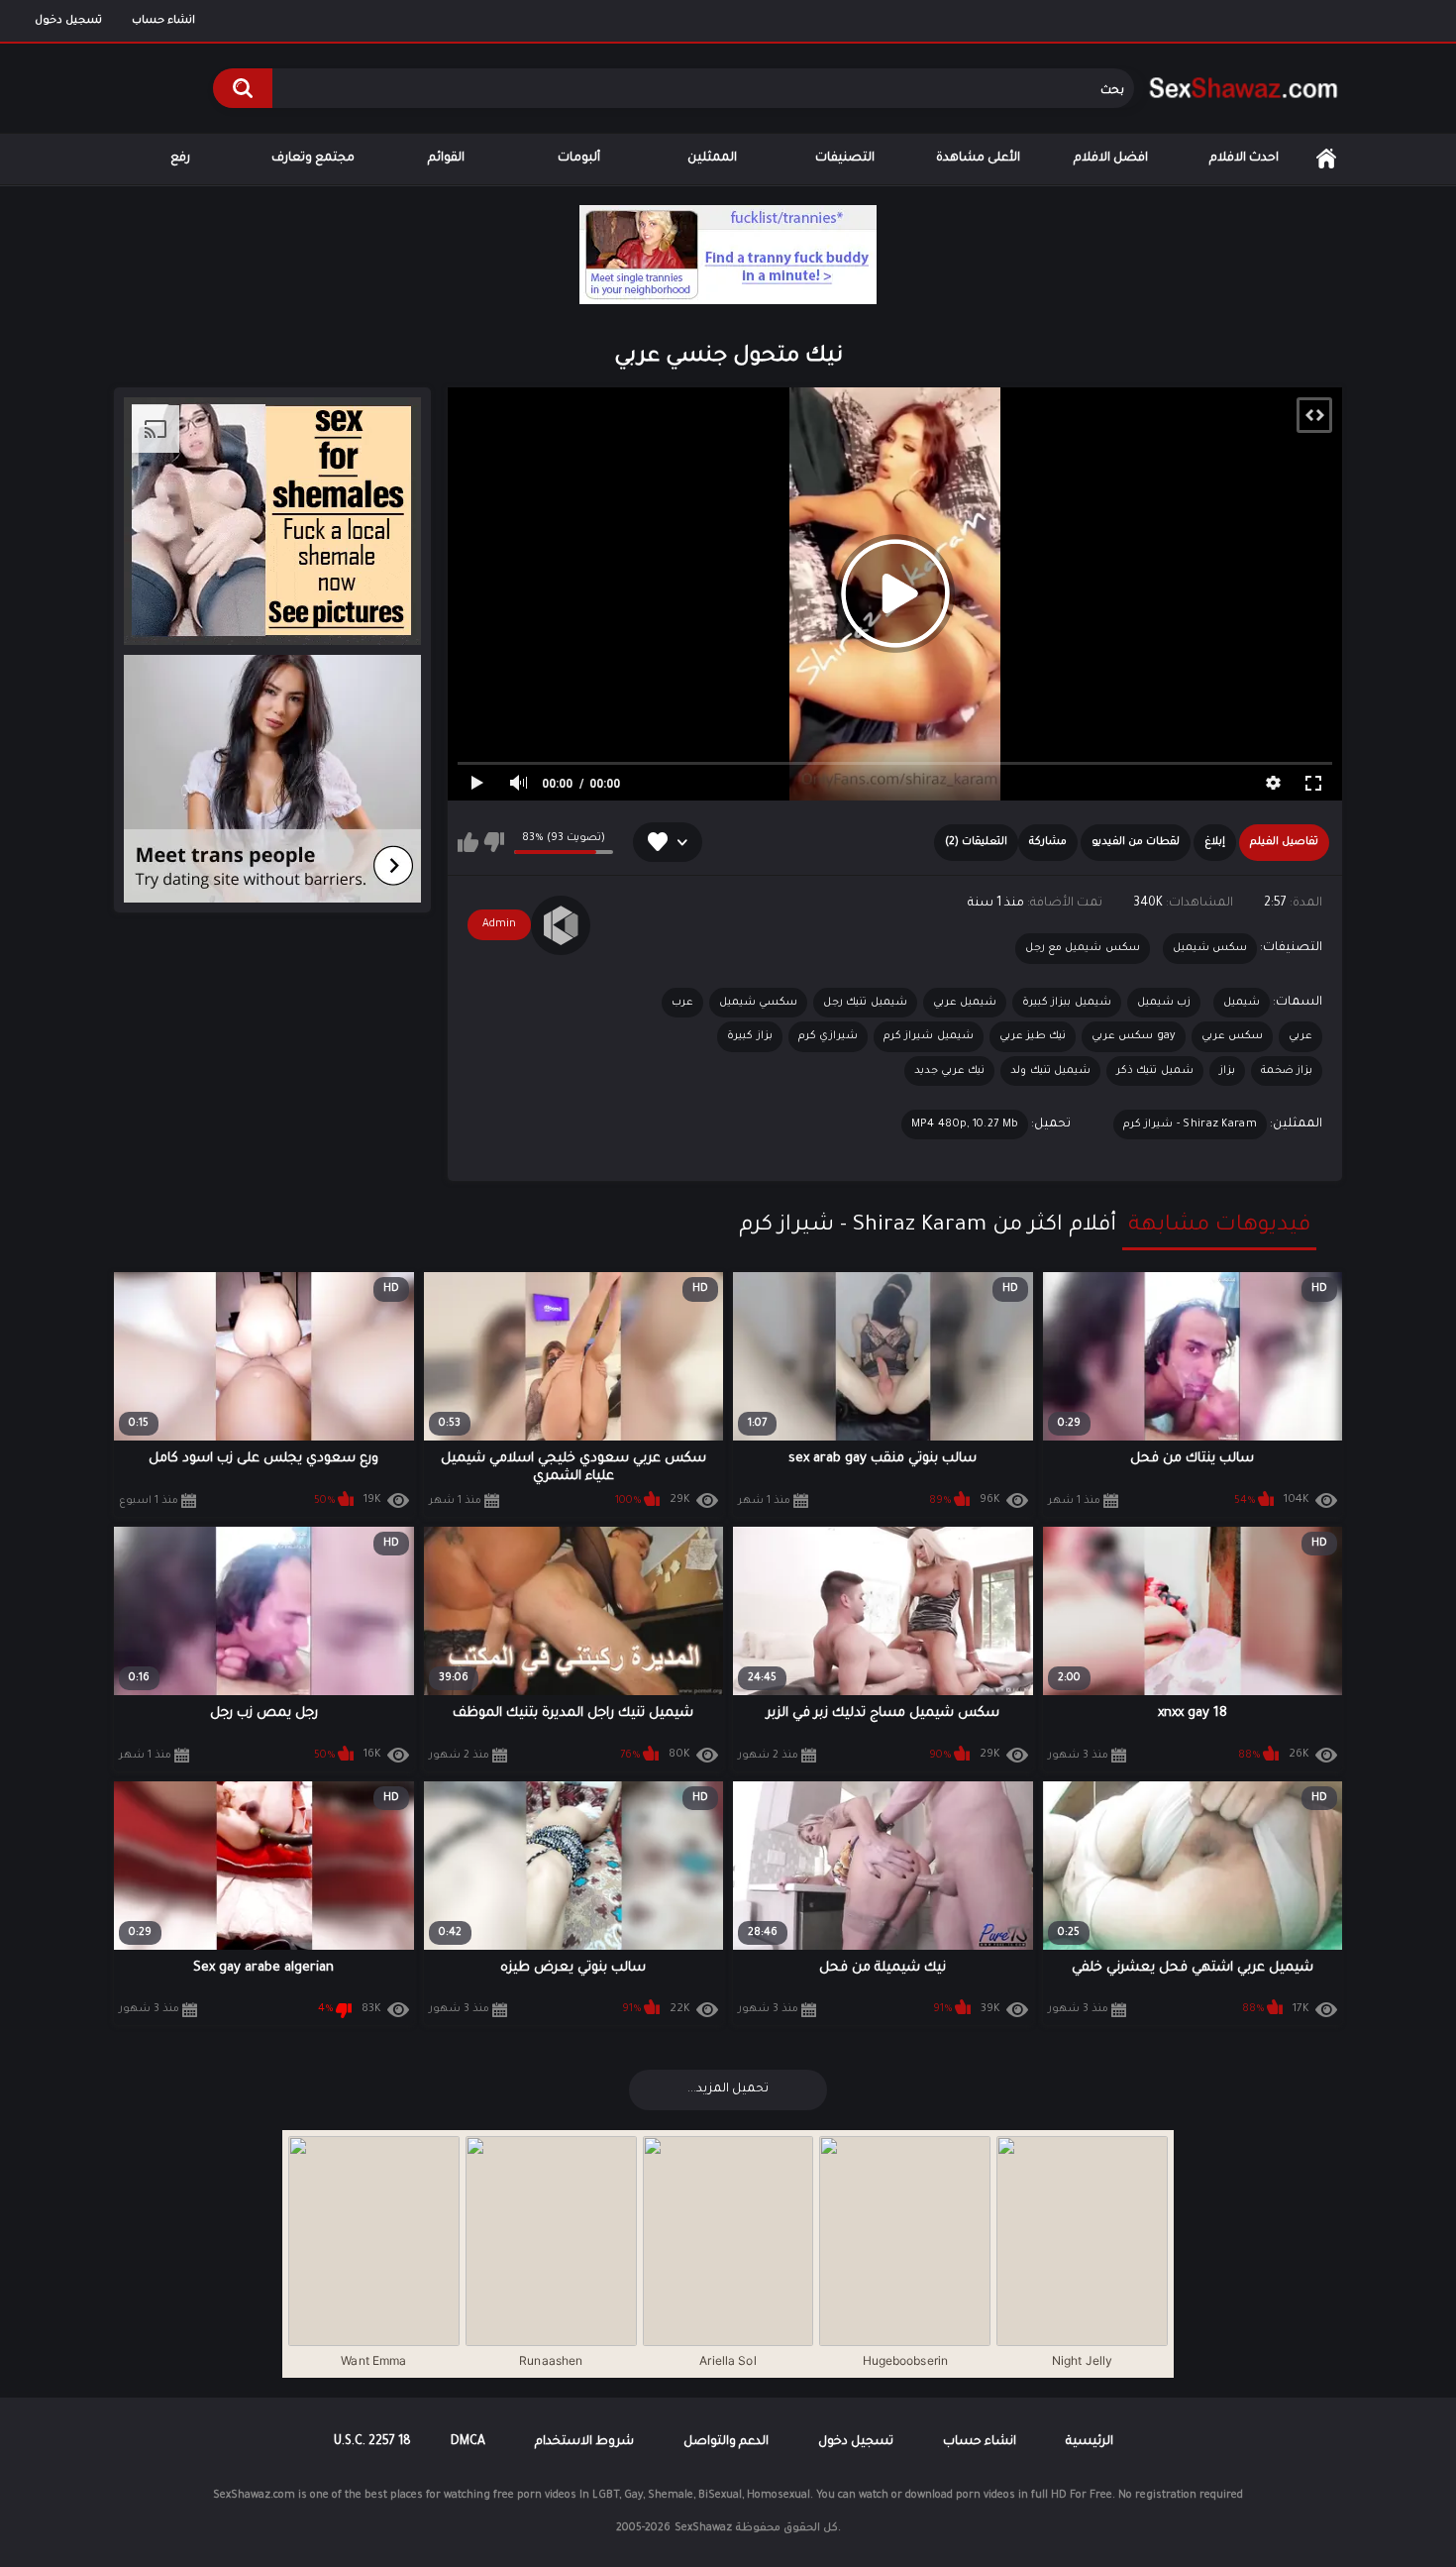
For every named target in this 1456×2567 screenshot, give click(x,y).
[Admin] (561, 925)
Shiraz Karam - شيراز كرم (1190, 1124)
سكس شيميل (1210, 948)
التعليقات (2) (976, 842)
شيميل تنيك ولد (1050, 1071)
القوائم (446, 159)
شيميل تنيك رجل (865, 1003)
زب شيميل (1164, 1003)
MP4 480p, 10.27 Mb (965, 1124)
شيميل (1242, 1003)
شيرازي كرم (828, 1036)
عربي (1300, 1036)
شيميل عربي (965, 1003)
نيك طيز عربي (1033, 1036)
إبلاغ (1215, 842)
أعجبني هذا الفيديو (468, 842)
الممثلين (712, 159)
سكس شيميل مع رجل (1083, 948)
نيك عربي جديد (950, 1071)
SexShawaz (703, 2528)
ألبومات (579, 159)
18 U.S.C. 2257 (372, 2442)
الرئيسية (1326, 159)
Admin (499, 924)
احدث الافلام (1244, 159)
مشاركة (1048, 842)
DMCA (468, 2442)
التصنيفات (845, 159)
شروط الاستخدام (584, 2442)
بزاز (1227, 1071)
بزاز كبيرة (749, 1036)
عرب (682, 1003)
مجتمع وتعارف (313, 159)
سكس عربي (1232, 1036)
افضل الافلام (1111, 159)
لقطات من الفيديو (1136, 842)
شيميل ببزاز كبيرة (1067, 1003)
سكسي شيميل (758, 1003)
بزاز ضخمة (1287, 1071)
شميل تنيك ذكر (1155, 1071)
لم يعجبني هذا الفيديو (494, 842)
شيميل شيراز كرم (929, 1036)
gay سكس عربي (1134, 1036)
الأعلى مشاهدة (978, 159)
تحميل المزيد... (728, 2089)
